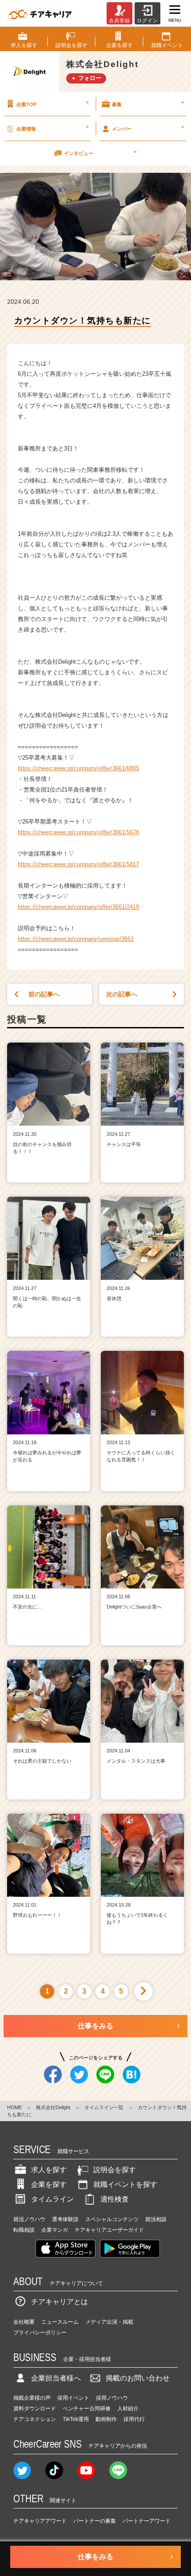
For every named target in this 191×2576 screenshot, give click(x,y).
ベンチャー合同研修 (87, 2409)
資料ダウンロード (35, 2409)
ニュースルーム (60, 2322)
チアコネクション (35, 2419)
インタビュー (100, 152)
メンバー (148, 127)
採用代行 (134, 2419)
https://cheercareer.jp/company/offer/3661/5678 (78, 832)
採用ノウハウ (112, 2398)
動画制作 (106, 2419)
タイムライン (52, 2199)
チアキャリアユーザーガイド (109, 2230)
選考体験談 (65, 2219)
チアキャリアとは (60, 2302)
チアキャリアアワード (40, 2521)
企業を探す (49, 2184)
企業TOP (52, 103)
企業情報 (52, 127)
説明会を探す (115, 2170)
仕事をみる (95, 2026)
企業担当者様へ (56, 2378)
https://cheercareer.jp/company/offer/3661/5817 (78, 864)
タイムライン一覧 (104, 2107)
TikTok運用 (76, 2419)
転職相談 (24, 2230)
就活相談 (156, 2219)
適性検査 (115, 2199)
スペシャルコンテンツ (112, 2219)
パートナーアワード (147, 2521)
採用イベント (73, 2398)
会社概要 (24, 2322)
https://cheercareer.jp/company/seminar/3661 (76, 939)
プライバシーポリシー (40, 2333)
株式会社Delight (53, 2107)
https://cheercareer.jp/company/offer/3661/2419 (78, 907)
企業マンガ (55, 2230)
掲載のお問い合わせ (138, 2378)
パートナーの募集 (95, 2521)
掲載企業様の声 (32, 2398)
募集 (148, 103)
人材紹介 (128, 2409)
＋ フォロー (86, 78)
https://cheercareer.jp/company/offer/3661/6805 (78, 768)
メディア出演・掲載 (109, 2322)
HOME (14, 2107)
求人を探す (49, 2170)
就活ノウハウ (29, 2219)
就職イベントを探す (125, 2184)
